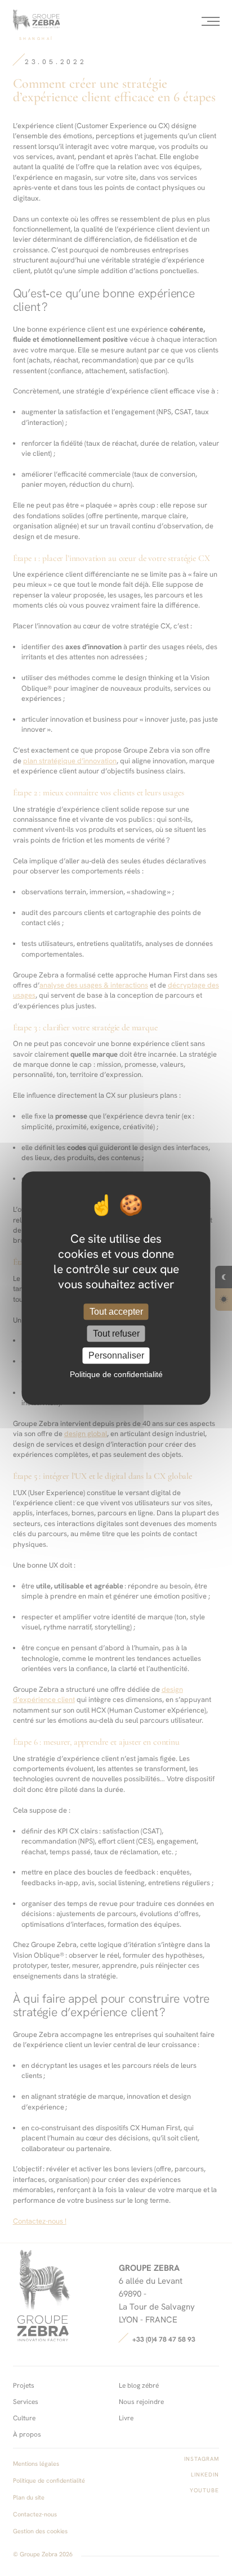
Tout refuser (116, 1334)
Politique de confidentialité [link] (116, 1374)
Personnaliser (116, 1355)
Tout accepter (116, 1312)
